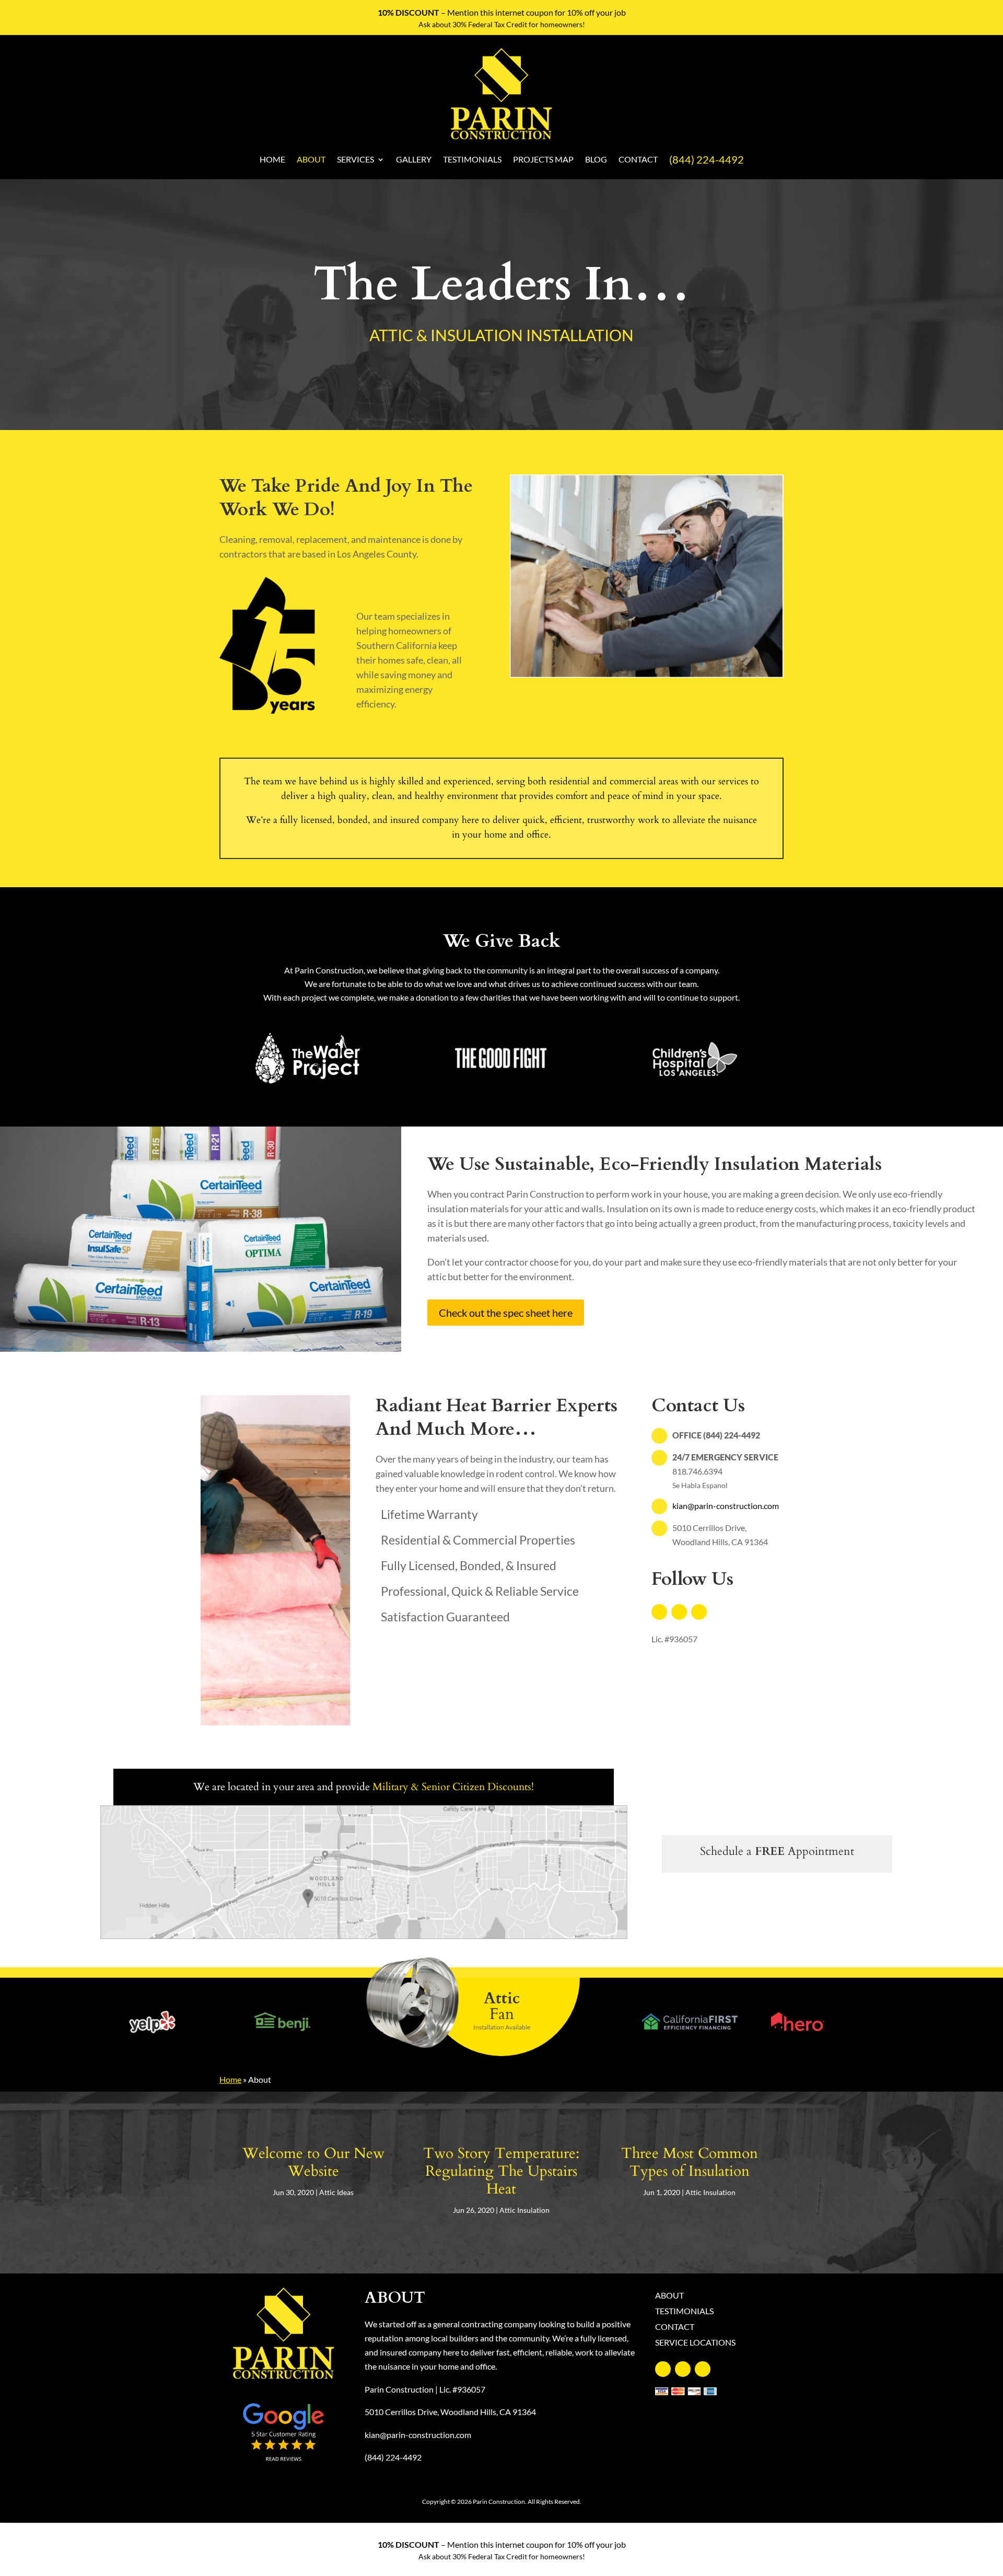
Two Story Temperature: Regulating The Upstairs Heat (501, 2171)
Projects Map (543, 159)
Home (272, 159)
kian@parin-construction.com (726, 1506)
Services (355, 159)
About (311, 159)
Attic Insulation (524, 2210)
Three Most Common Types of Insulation (690, 2162)
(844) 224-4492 (707, 159)
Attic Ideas (336, 2192)
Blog (596, 159)
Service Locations (695, 2343)
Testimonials (472, 159)
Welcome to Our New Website (313, 2162)
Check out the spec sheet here (506, 1313)
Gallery (414, 159)
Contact (638, 159)
